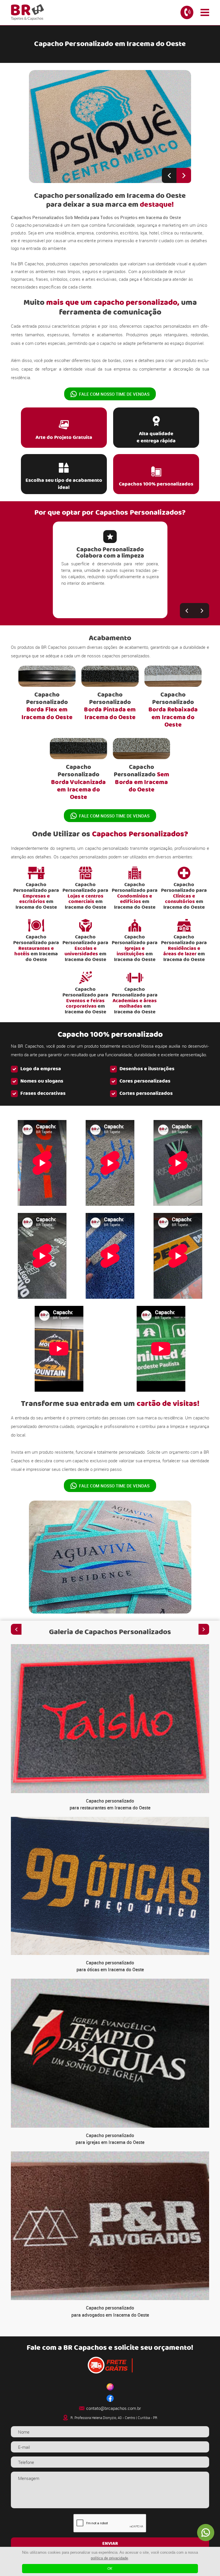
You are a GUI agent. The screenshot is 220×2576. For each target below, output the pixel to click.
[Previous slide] (169, 175)
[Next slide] (184, 175)
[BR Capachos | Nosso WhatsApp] (206, 2533)
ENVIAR (110, 2544)
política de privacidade (109, 2558)
